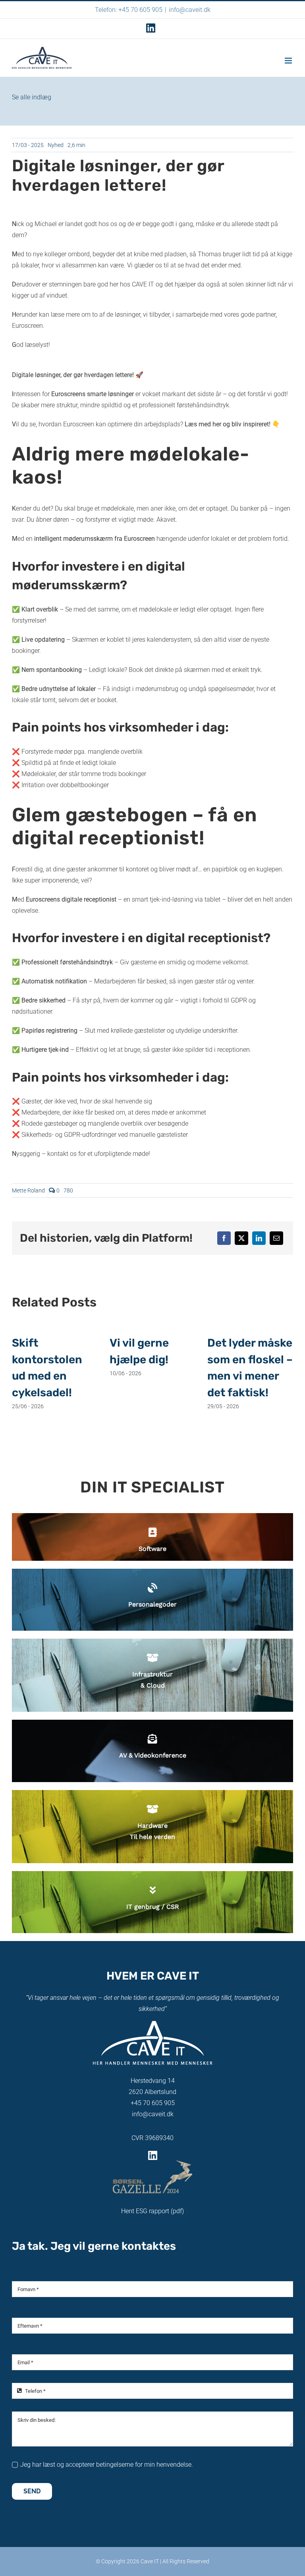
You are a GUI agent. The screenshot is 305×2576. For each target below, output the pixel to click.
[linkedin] (153, 2155)
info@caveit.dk (190, 10)
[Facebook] (224, 1238)
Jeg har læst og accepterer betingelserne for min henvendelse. (107, 2465)
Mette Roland (28, 1190)
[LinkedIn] (259, 1238)
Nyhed (56, 145)
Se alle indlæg (32, 97)
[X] (241, 1238)
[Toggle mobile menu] (289, 61)
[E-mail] (276, 1238)
